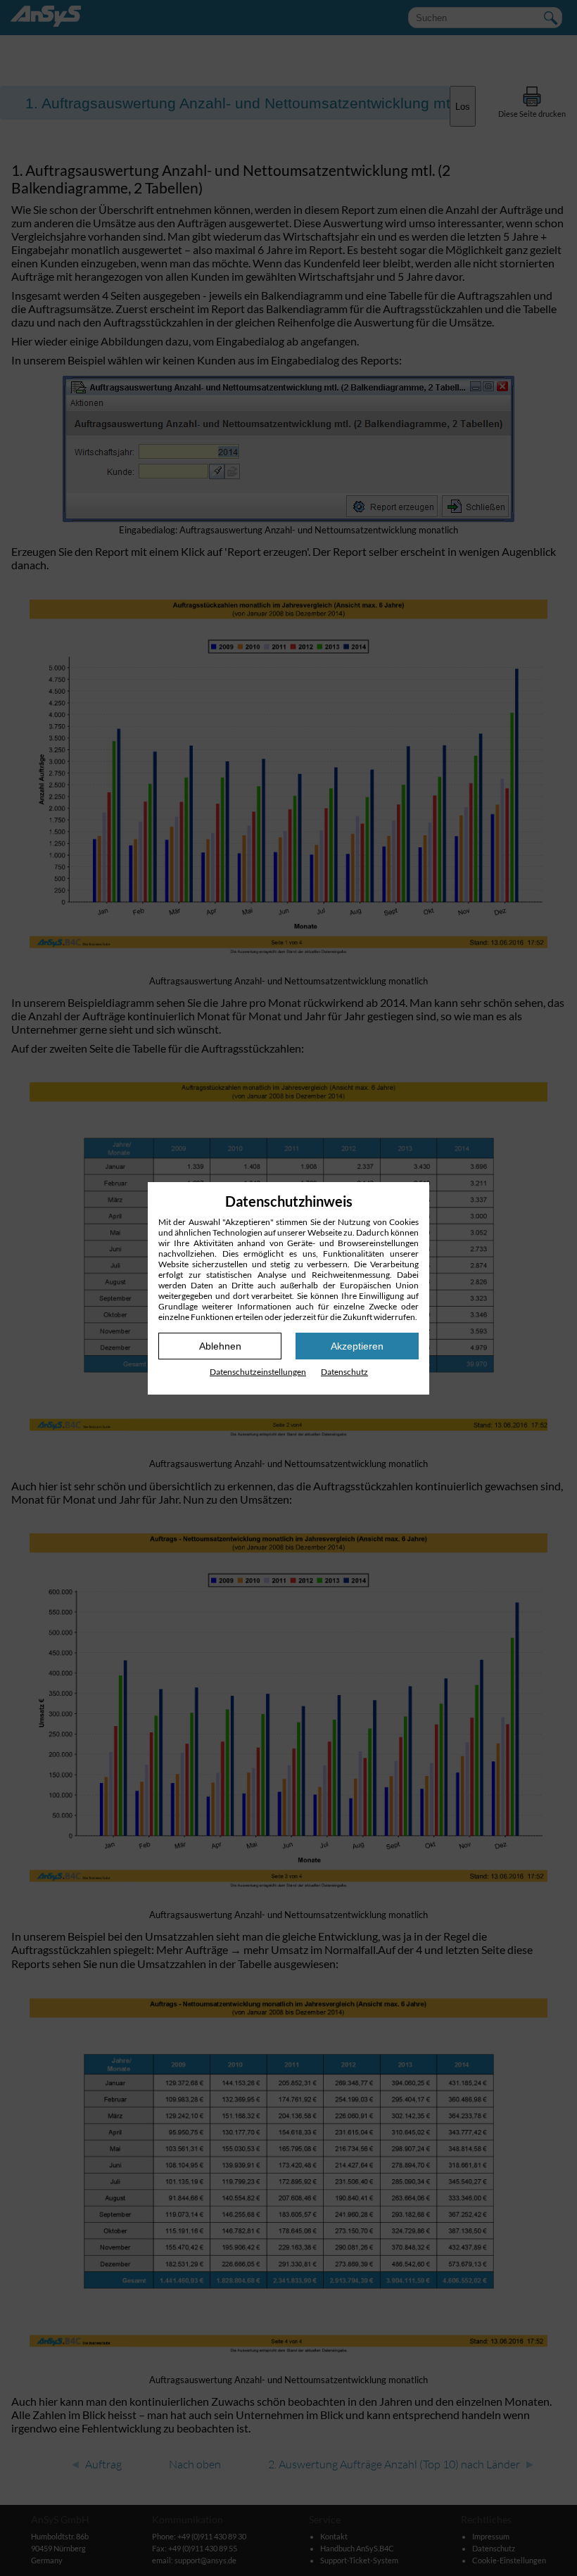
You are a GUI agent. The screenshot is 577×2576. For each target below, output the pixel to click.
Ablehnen (220, 1346)
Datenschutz (344, 1372)
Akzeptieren (357, 1346)
